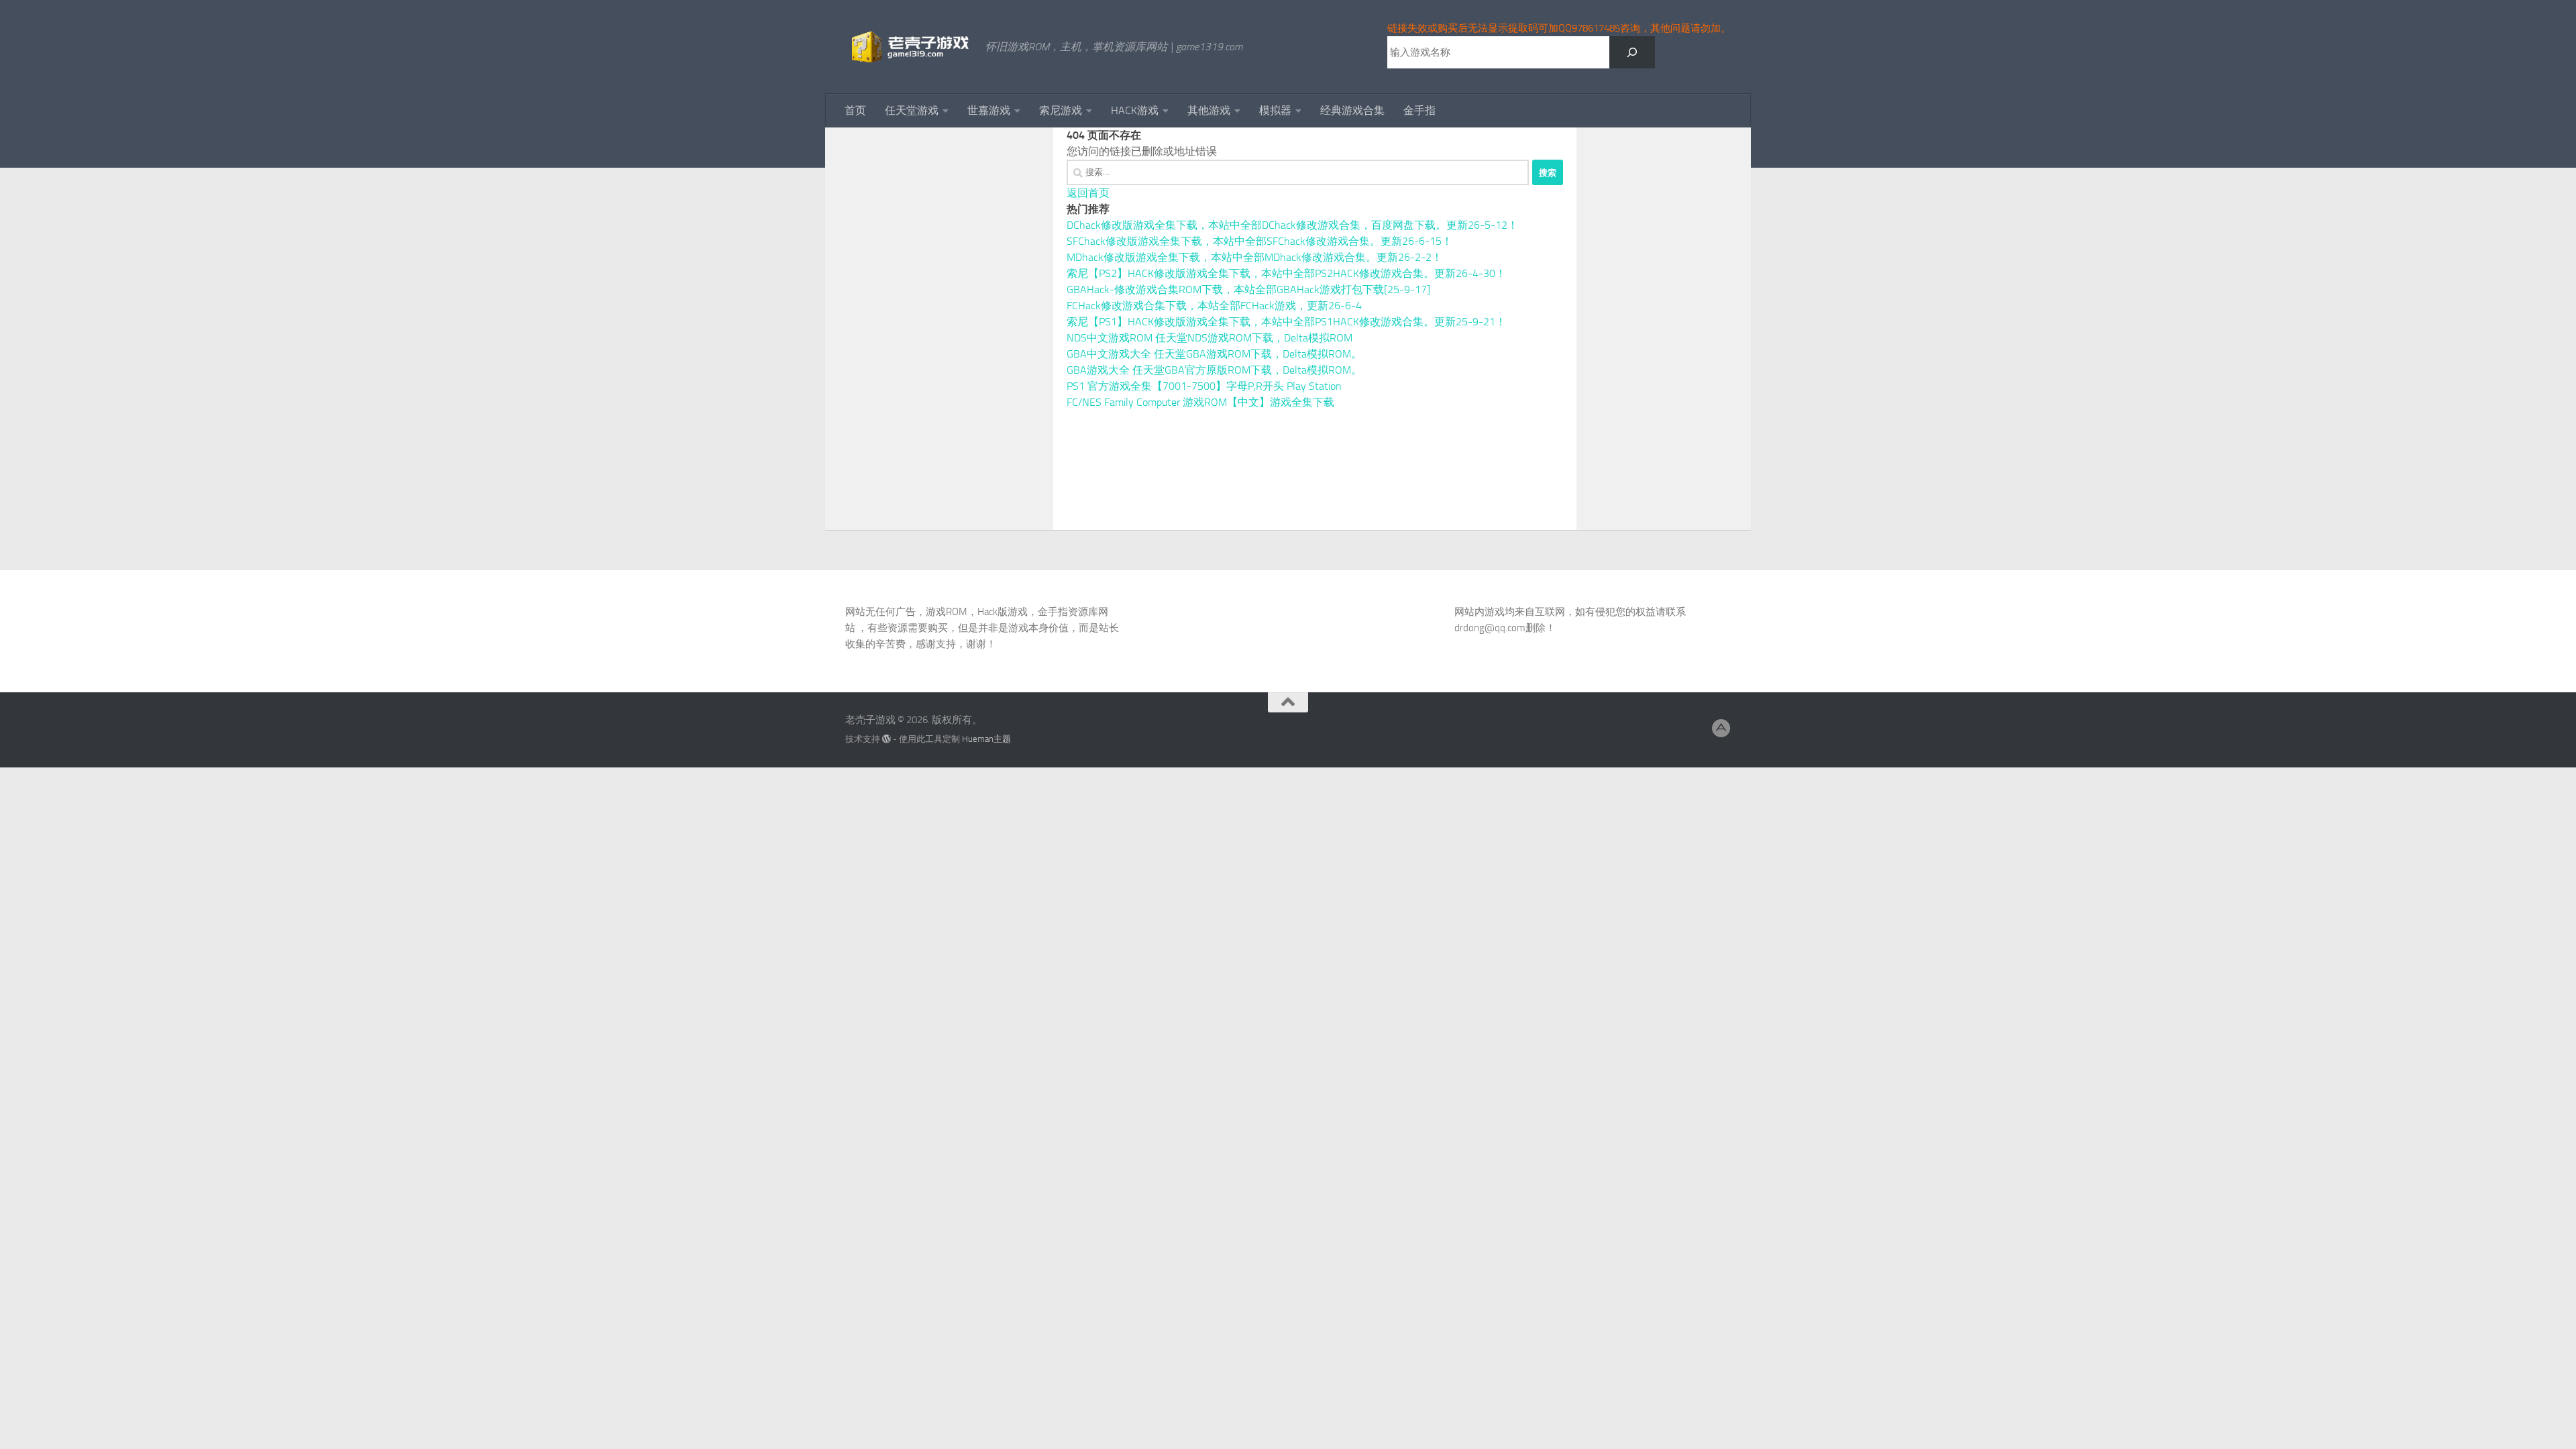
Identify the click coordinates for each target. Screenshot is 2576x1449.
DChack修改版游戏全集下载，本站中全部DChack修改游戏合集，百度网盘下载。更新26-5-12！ (1292, 225)
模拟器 (1275, 110)
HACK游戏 (1135, 110)
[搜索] (1632, 52)
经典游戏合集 (1352, 110)
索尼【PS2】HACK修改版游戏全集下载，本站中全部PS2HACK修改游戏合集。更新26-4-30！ (1286, 273)
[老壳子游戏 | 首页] (909, 47)
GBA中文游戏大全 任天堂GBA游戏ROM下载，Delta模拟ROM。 (1214, 354)
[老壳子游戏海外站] (1721, 729)
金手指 (1419, 110)
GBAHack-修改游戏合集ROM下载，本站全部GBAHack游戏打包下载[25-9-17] (1248, 289)
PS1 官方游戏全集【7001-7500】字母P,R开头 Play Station (1204, 386)
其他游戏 (1209, 110)
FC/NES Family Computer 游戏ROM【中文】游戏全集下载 (1200, 402)
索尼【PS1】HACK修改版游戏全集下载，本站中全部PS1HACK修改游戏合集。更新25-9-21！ (1286, 322)
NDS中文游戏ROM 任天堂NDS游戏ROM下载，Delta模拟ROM (1210, 338)
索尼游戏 (1061, 110)
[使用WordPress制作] (887, 739)
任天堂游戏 (912, 110)
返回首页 (1088, 193)
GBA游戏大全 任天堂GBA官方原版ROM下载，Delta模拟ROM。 (1214, 370)
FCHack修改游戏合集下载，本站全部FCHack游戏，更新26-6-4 (1214, 306)
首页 (855, 110)
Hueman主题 (986, 739)
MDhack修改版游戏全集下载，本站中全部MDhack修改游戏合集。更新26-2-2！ (1254, 257)
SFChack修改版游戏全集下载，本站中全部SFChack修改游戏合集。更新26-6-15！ (1259, 241)
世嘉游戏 (989, 110)
